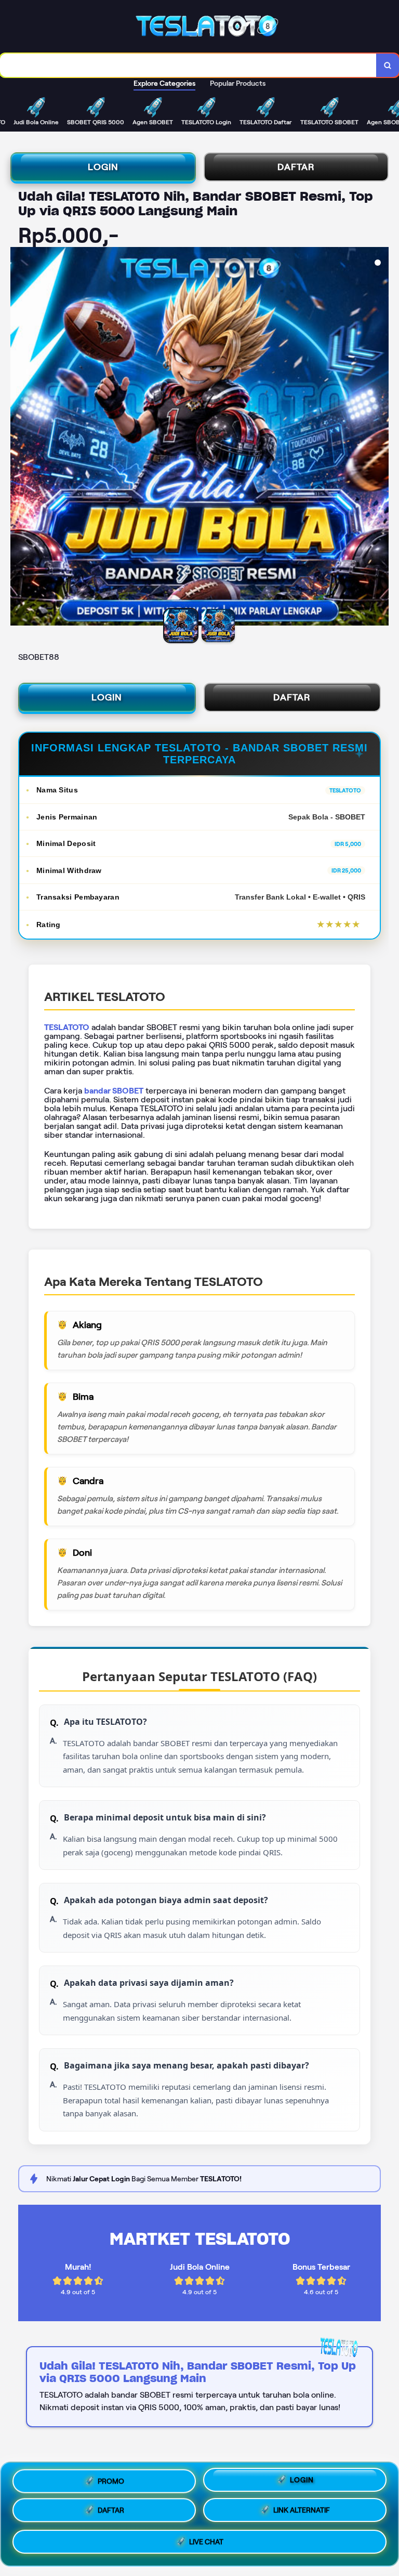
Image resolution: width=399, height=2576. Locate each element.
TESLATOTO (67, 1027)
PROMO (111, 2480)
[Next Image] (380, 438)
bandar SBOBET (114, 1091)
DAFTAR (296, 167)
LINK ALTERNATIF (302, 2514)
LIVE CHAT (206, 2545)
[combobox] (188, 65)
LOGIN (103, 167)
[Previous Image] (19, 438)
